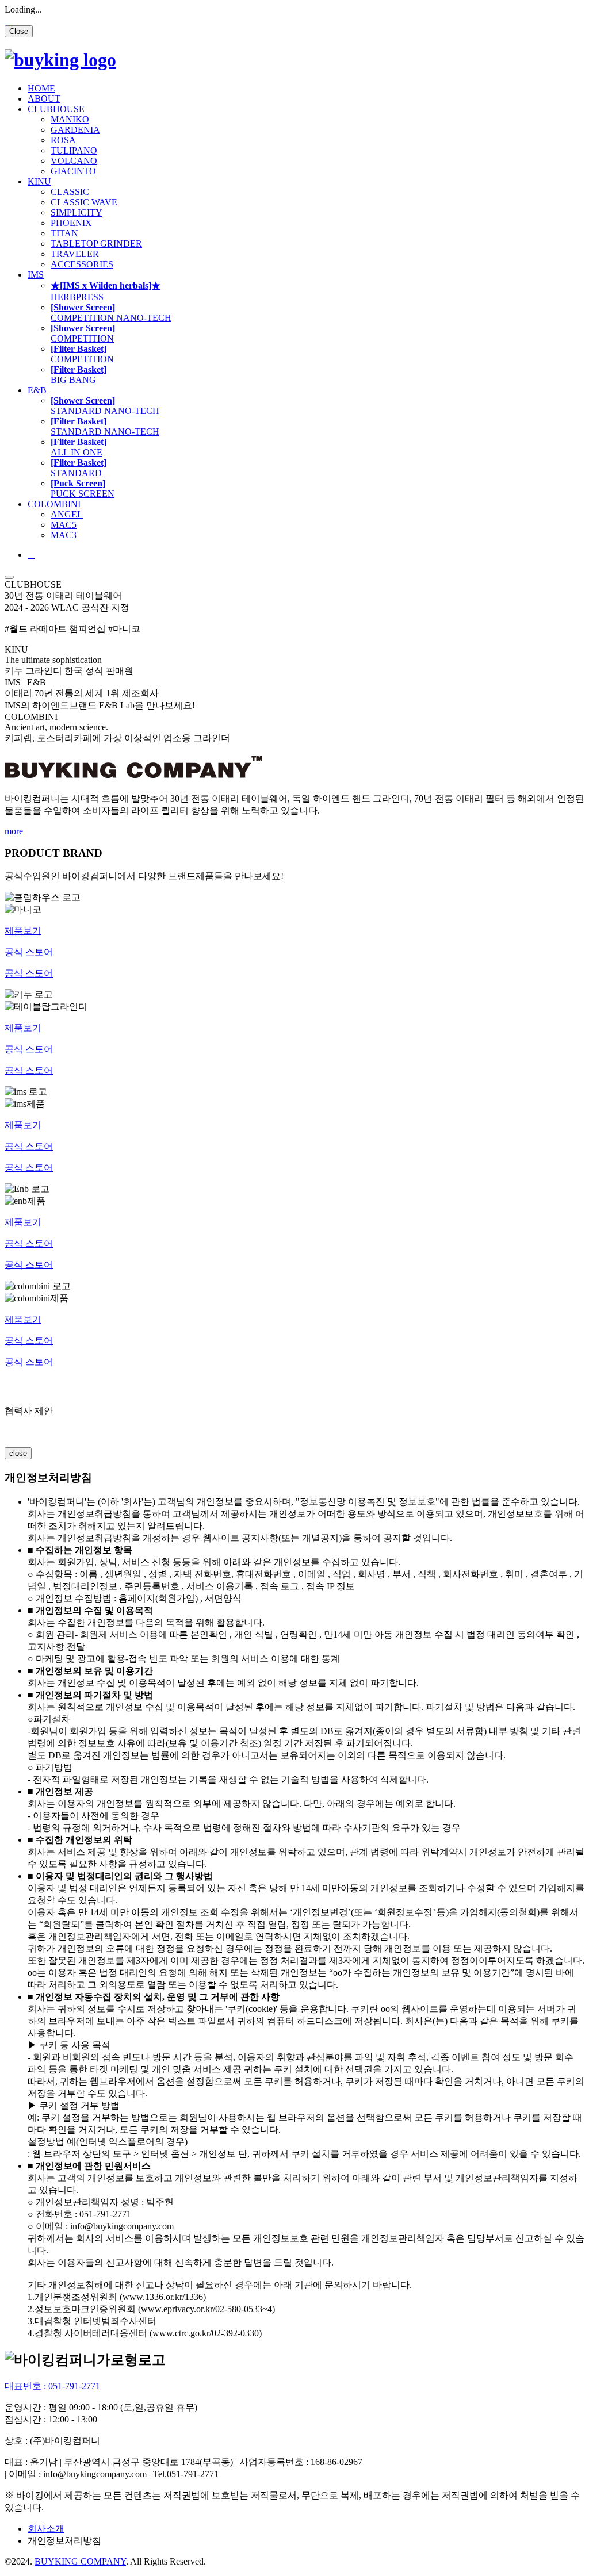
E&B (37, 390)
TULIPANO (74, 150)
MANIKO (70, 119)
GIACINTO (73, 171)
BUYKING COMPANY (80, 2561)
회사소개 (46, 2529)
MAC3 (64, 535)
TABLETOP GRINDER (96, 244)
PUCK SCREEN (83, 488)
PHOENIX (71, 223)
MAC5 (64, 525)
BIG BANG (79, 375)
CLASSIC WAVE (84, 202)
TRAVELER (75, 254)
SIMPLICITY (77, 212)
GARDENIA (75, 130)
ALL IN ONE (79, 447)
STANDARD (105, 406)
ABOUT (44, 99)
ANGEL (67, 514)
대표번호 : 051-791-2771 (52, 2386)
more (14, 831)
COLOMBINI (54, 504)
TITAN (64, 233)
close (18, 1453)
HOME (41, 88)
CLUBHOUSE (56, 109)
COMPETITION (111, 313)
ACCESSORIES (82, 264)
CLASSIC (70, 192)
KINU (39, 181)
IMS (36, 275)
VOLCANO (74, 161)
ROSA (63, 140)
